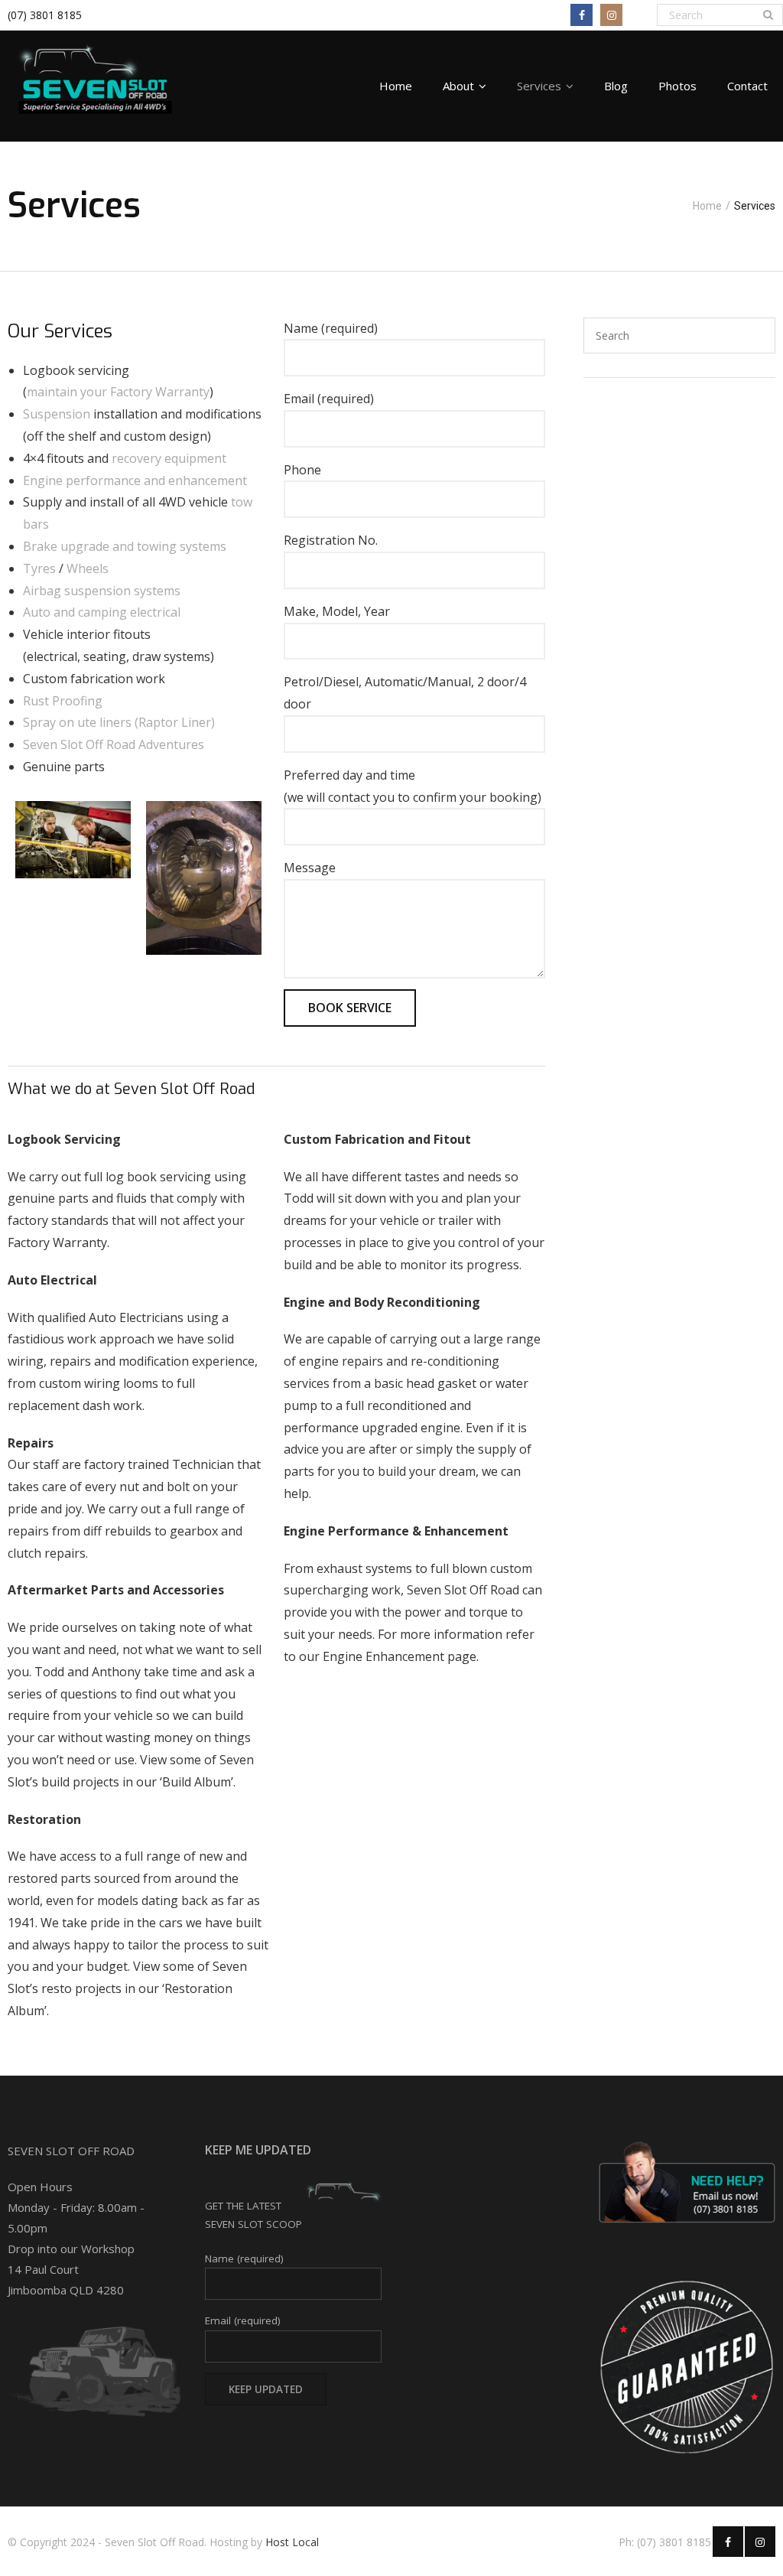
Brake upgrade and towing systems (125, 546)
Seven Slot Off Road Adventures (114, 744)
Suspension (57, 414)
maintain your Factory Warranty (118, 392)
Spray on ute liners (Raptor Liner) (119, 722)
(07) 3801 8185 (45, 15)
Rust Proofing (63, 701)
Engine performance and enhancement (135, 480)
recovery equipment (169, 458)
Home (707, 206)
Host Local (292, 2542)
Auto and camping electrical (102, 612)
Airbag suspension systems (102, 591)
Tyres (39, 568)
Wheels (88, 568)
